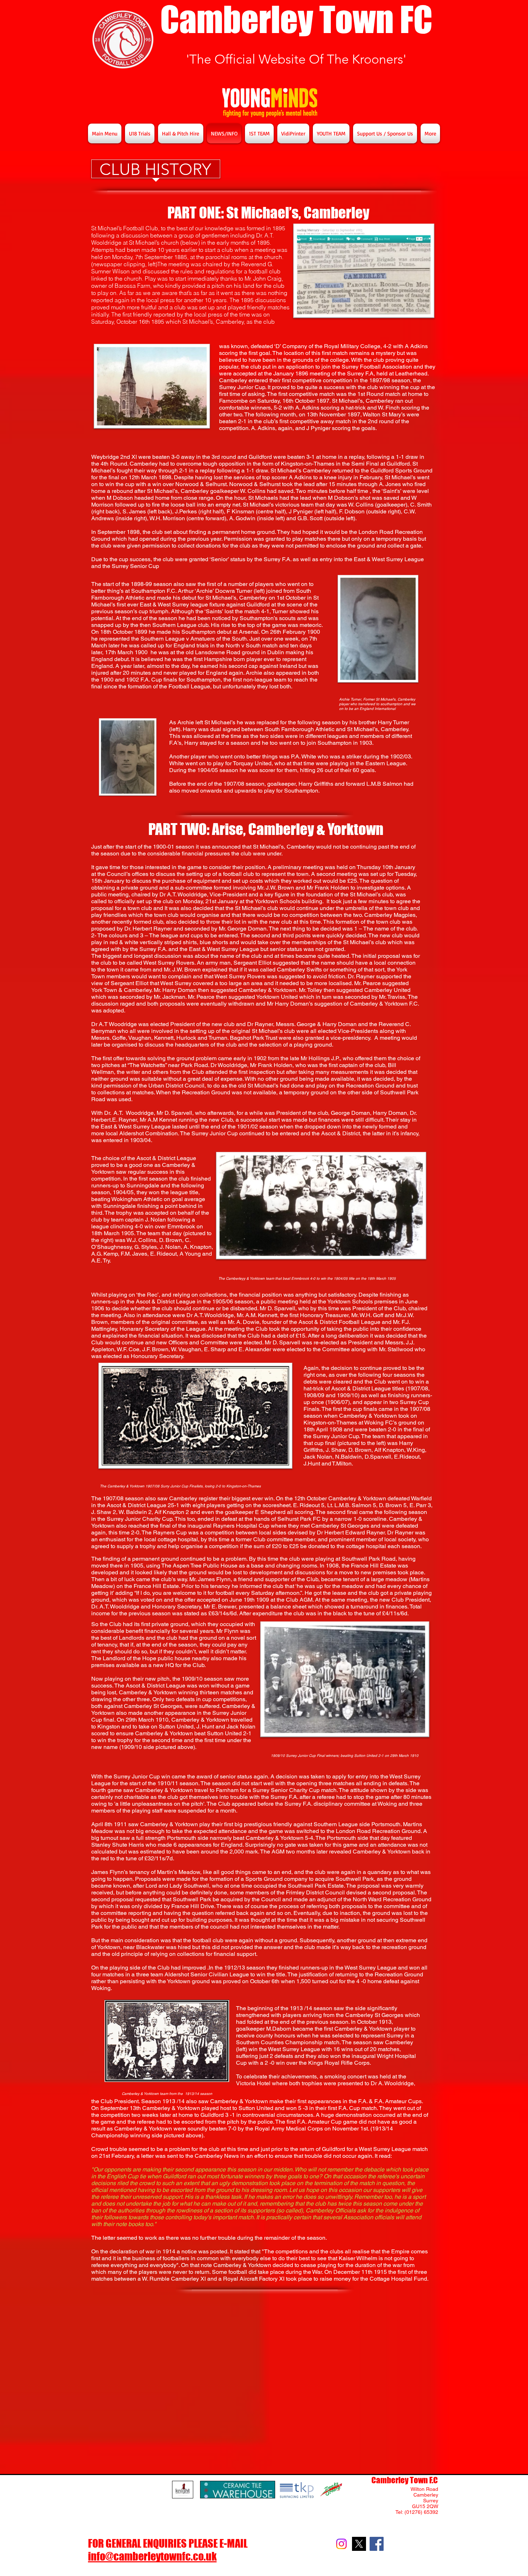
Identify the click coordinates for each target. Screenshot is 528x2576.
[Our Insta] (341, 2544)
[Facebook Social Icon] (377, 2544)
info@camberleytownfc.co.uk (152, 2556)
